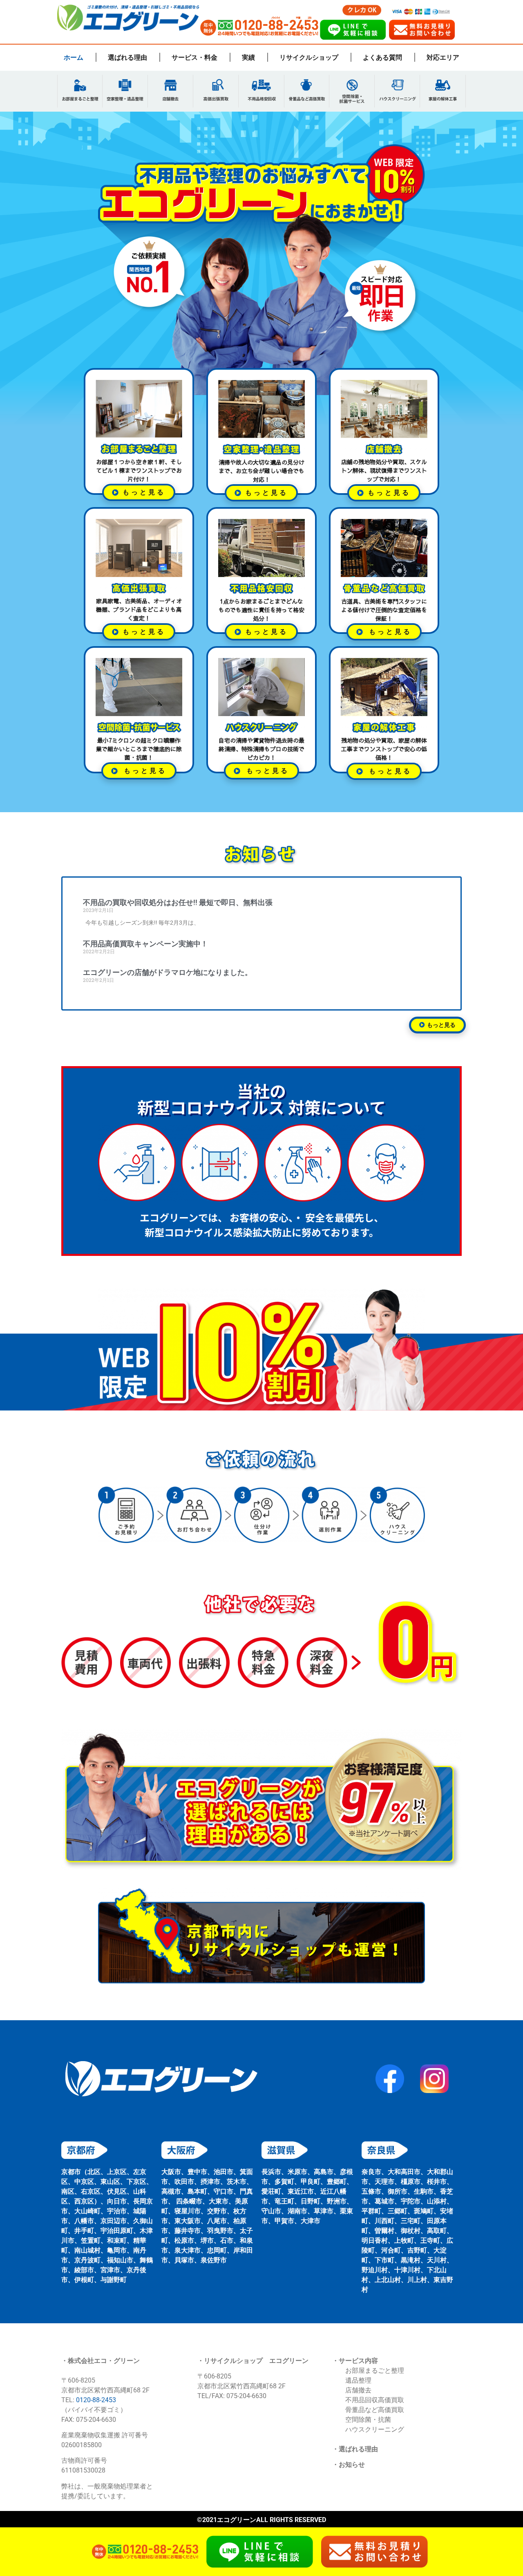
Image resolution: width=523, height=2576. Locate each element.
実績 (248, 57)
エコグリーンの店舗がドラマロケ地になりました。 (168, 972)
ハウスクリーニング (375, 2429)
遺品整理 (358, 2380)
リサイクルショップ (309, 57)
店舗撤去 (358, 2390)
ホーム (74, 57)
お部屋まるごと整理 (375, 2371)
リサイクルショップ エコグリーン (256, 2361)
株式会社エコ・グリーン (104, 2361)
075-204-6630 (246, 2396)
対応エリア (443, 57)
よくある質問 (382, 57)
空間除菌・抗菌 (368, 2420)
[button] (384, 771)
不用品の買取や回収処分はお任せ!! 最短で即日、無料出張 (178, 902)
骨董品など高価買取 (375, 2410)
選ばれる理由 (127, 57)
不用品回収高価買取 (375, 2400)
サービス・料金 (194, 57)
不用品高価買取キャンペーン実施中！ (145, 944)
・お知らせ (349, 2465)
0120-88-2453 (96, 2400)
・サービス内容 (355, 2361)
